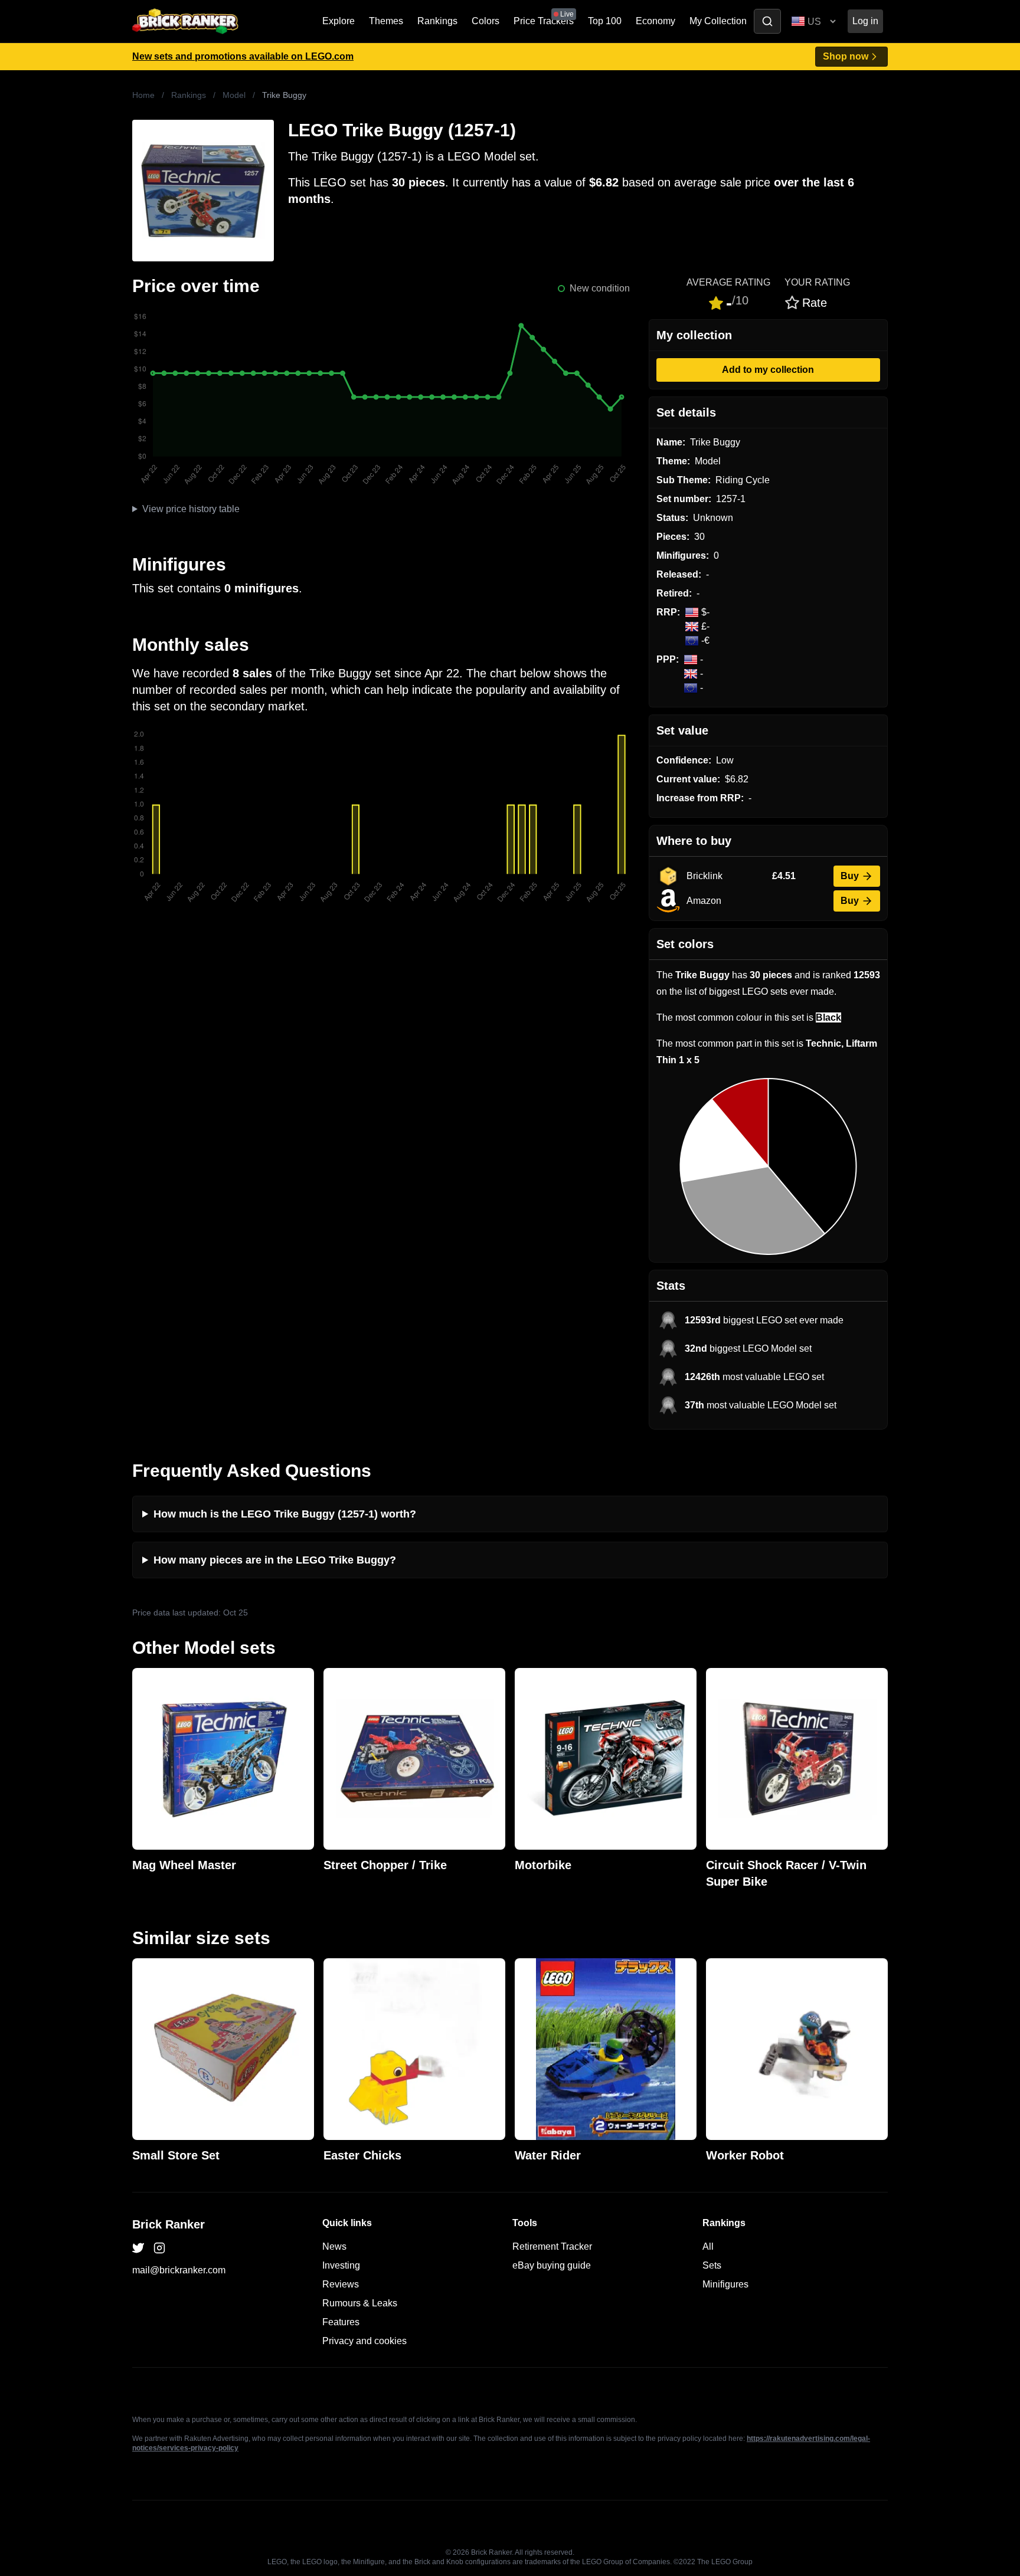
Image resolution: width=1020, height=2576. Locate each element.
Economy (656, 21)
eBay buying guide (552, 2265)
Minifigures (725, 2284)
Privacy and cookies (364, 2341)
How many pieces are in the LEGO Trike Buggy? (275, 1560)
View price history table (191, 509)
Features (341, 2322)
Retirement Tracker (552, 2246)
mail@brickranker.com (179, 2270)
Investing (341, 2265)
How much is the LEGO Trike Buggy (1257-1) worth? (285, 1514)
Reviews (341, 2284)
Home (143, 95)
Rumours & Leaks (360, 2303)
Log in (865, 21)
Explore (339, 21)
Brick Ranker (169, 2224)
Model (234, 95)
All (708, 2246)
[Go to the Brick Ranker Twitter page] (138, 2248)
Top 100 (605, 21)
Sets (712, 2265)
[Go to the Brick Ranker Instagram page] (159, 2248)
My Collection (718, 21)
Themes (386, 21)
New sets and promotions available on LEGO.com (243, 56)
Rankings (437, 21)
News (334, 2246)
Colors (486, 21)
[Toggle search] (767, 21)
